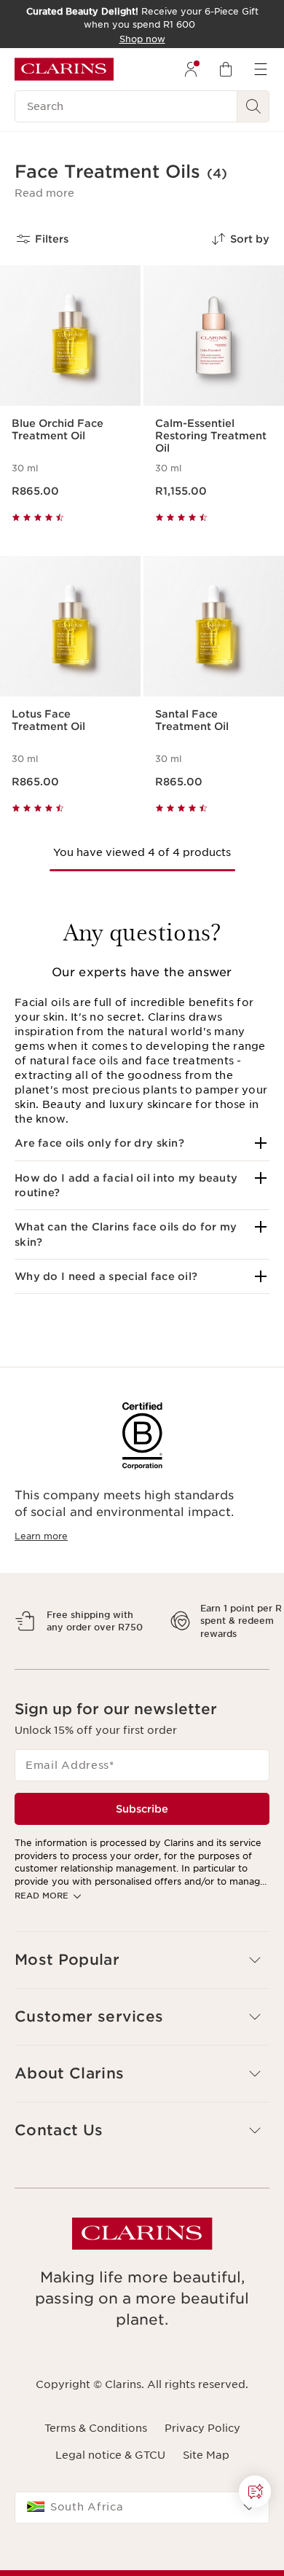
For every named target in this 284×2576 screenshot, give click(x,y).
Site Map (206, 2505)
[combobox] (142, 2559)
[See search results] (253, 106)
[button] (44, 193)
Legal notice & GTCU (110, 2505)
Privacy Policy (202, 2479)
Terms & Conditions (96, 2479)
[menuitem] (191, 69)
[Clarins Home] (64, 69)
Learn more (41, 1536)
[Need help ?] (255, 2491)
